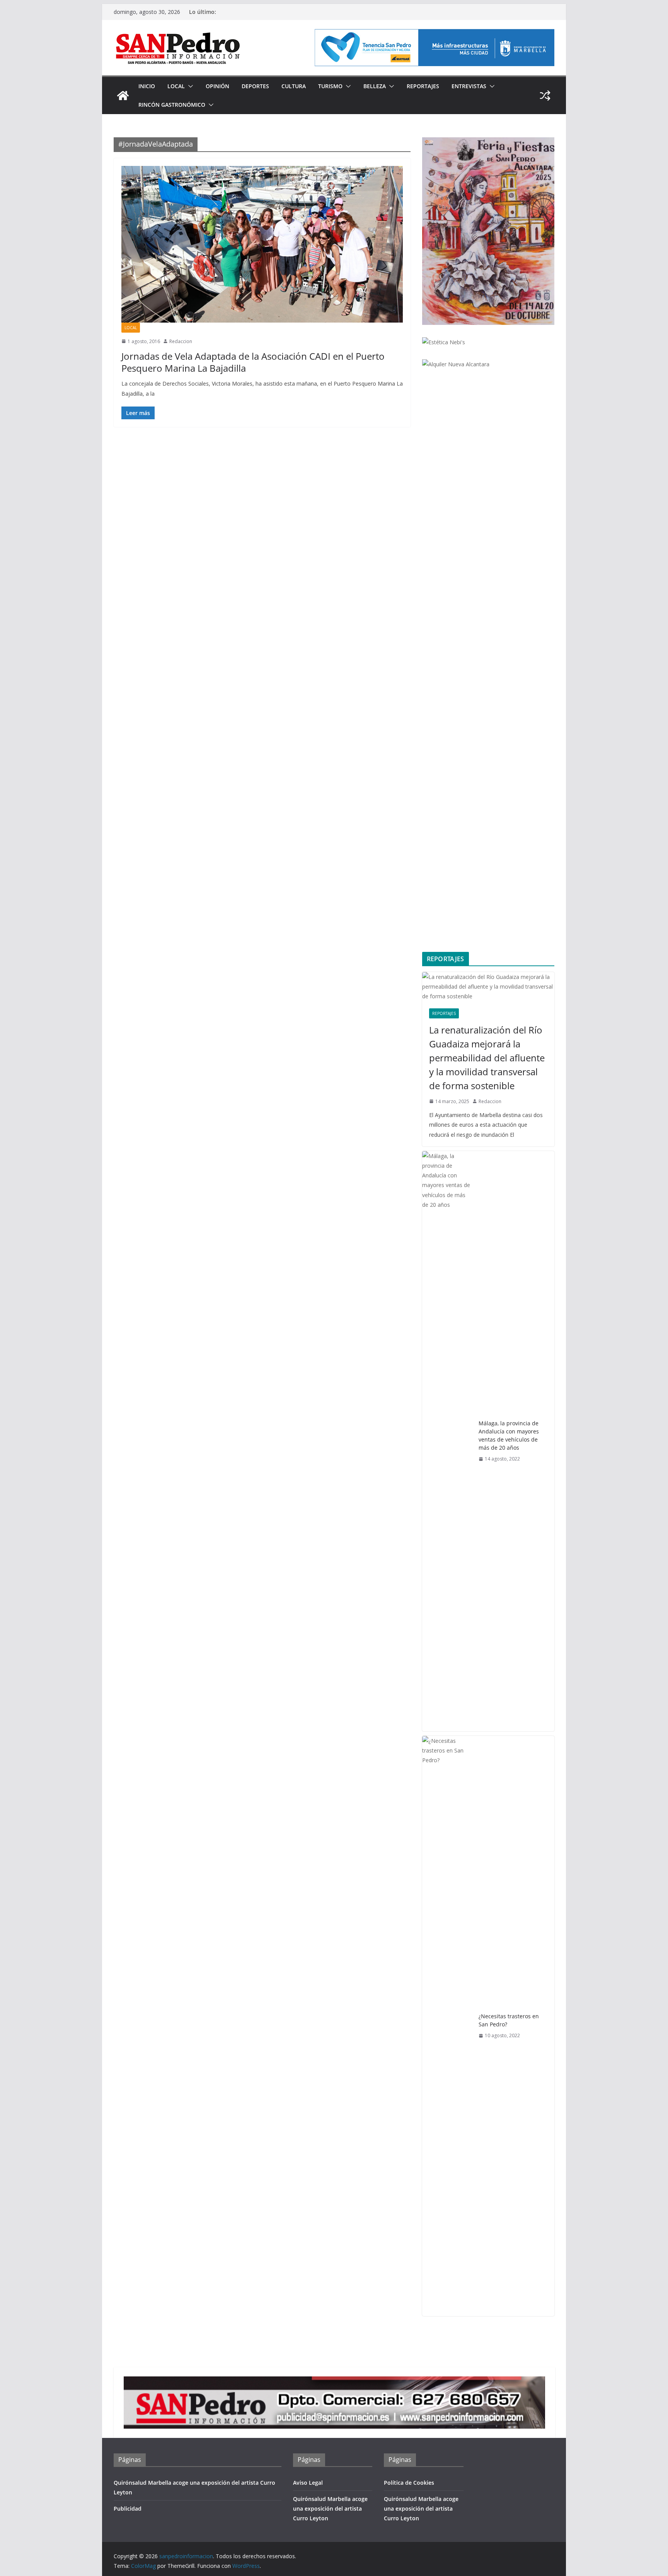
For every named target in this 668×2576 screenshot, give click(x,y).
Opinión (217, 86)
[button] (189, 86)
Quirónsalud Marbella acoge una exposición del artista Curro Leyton (330, 2509)
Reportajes (423, 86)
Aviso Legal (308, 2483)
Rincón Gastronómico (172, 105)
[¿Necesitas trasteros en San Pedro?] (447, 2026)
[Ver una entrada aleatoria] (545, 96)
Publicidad (128, 2509)
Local (176, 86)
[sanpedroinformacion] (123, 96)
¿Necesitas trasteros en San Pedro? (509, 2020)
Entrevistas (469, 86)
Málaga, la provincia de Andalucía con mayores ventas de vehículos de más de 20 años (509, 1435)
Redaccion (181, 341)
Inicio (147, 86)
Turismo (330, 86)
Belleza (375, 86)
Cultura (294, 86)
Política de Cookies (409, 2483)
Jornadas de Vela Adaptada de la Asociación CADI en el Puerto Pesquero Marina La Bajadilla (253, 362)
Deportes (255, 86)
